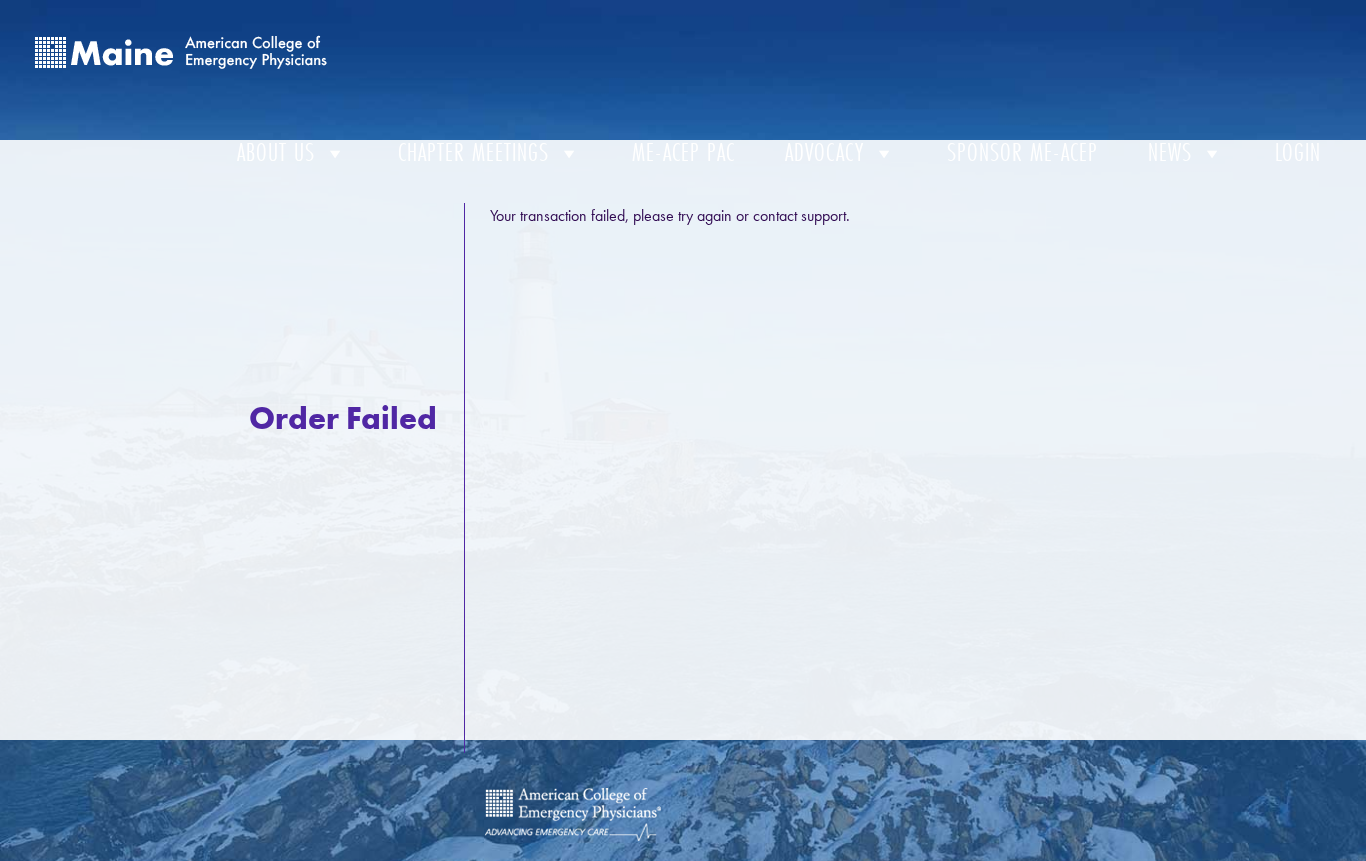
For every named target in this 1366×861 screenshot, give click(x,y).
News (1170, 152)
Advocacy (824, 152)
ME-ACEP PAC (683, 152)
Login (1298, 152)
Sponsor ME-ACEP (1022, 152)
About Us (276, 152)
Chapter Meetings (473, 152)
